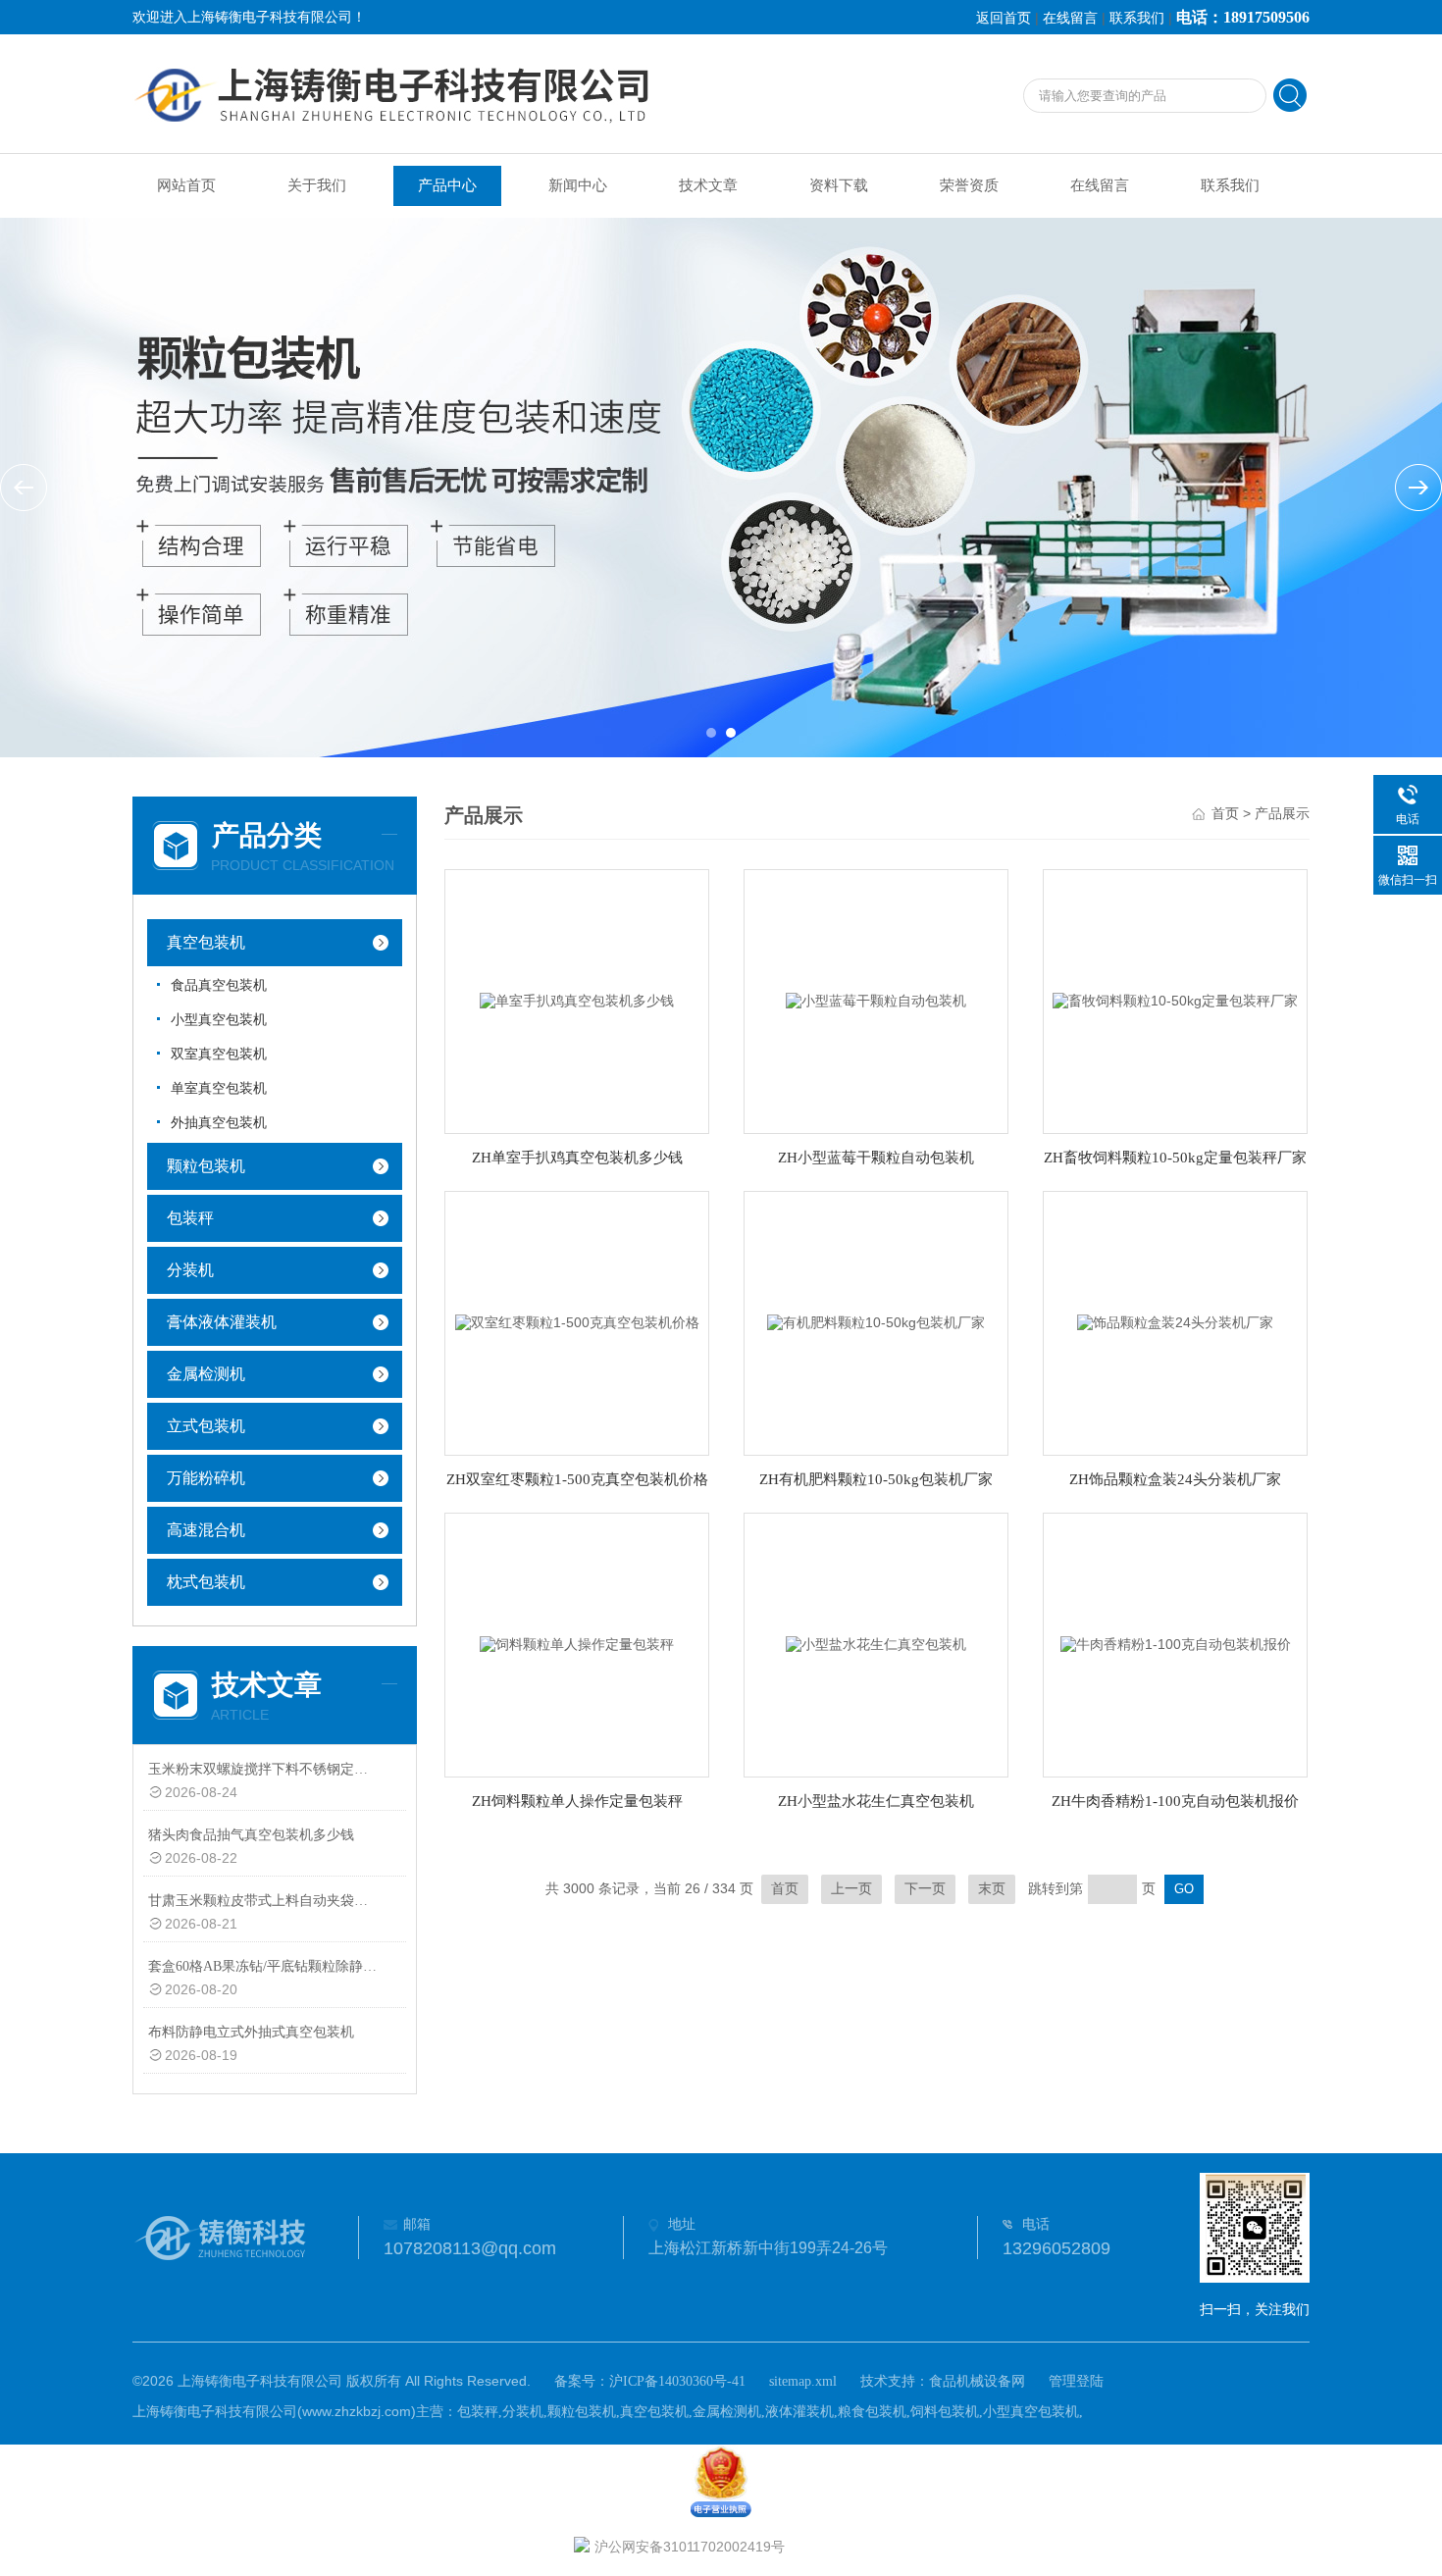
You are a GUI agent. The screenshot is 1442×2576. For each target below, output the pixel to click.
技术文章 (708, 185)
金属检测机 (206, 1374)
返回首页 (1004, 18)
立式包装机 (206, 1426)
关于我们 (317, 185)
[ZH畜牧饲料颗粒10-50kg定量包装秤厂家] (1175, 1000)
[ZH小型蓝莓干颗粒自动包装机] (876, 1000)
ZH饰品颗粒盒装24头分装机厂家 (1175, 1479)
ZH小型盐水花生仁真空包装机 (876, 1801)
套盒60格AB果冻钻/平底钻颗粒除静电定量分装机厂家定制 (263, 1966)
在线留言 (1070, 18)
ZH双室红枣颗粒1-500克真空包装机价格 (577, 1479)
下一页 (925, 1889)
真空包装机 (206, 942)
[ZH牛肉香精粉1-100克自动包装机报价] (1176, 1644)
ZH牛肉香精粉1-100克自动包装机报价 (1175, 1801)
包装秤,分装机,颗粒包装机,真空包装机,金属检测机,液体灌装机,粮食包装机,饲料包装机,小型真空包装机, (770, 2412)
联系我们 (1137, 18)
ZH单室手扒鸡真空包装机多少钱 (577, 1158)
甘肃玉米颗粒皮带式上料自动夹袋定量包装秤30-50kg (263, 1901)
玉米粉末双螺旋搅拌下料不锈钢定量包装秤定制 (263, 1769)
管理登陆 (1076, 2381)
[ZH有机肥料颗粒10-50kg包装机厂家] (876, 1322)
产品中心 (447, 185)
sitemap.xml (803, 2381)
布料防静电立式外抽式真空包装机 (251, 2032)
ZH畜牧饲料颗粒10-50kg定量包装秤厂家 (1175, 1158)
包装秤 (190, 1218)
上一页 (851, 1889)
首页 (1225, 814)
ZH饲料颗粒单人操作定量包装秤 (577, 1801)
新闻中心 (578, 185)
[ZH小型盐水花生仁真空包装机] (876, 1644)
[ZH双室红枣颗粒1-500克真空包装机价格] (577, 1322)
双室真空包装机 (219, 1054)
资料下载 (839, 185)
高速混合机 (206, 1530)
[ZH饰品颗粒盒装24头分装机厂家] (1175, 1322)
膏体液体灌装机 (222, 1322)
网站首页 (186, 185)
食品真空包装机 (219, 985)
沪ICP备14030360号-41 (677, 2381)
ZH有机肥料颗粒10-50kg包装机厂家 (876, 1479)
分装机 (190, 1270)
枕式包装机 (206, 1582)
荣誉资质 (969, 185)
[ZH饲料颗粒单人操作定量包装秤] (577, 1644)
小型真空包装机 (219, 1020)
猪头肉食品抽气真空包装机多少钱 (251, 1835)
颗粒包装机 (206, 1166)
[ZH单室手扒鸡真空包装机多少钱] (577, 1000)
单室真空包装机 (219, 1088)
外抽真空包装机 (219, 1123)
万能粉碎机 (206, 1478)
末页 (992, 1889)
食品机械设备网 (977, 2381)
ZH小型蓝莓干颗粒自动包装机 (876, 1158)
